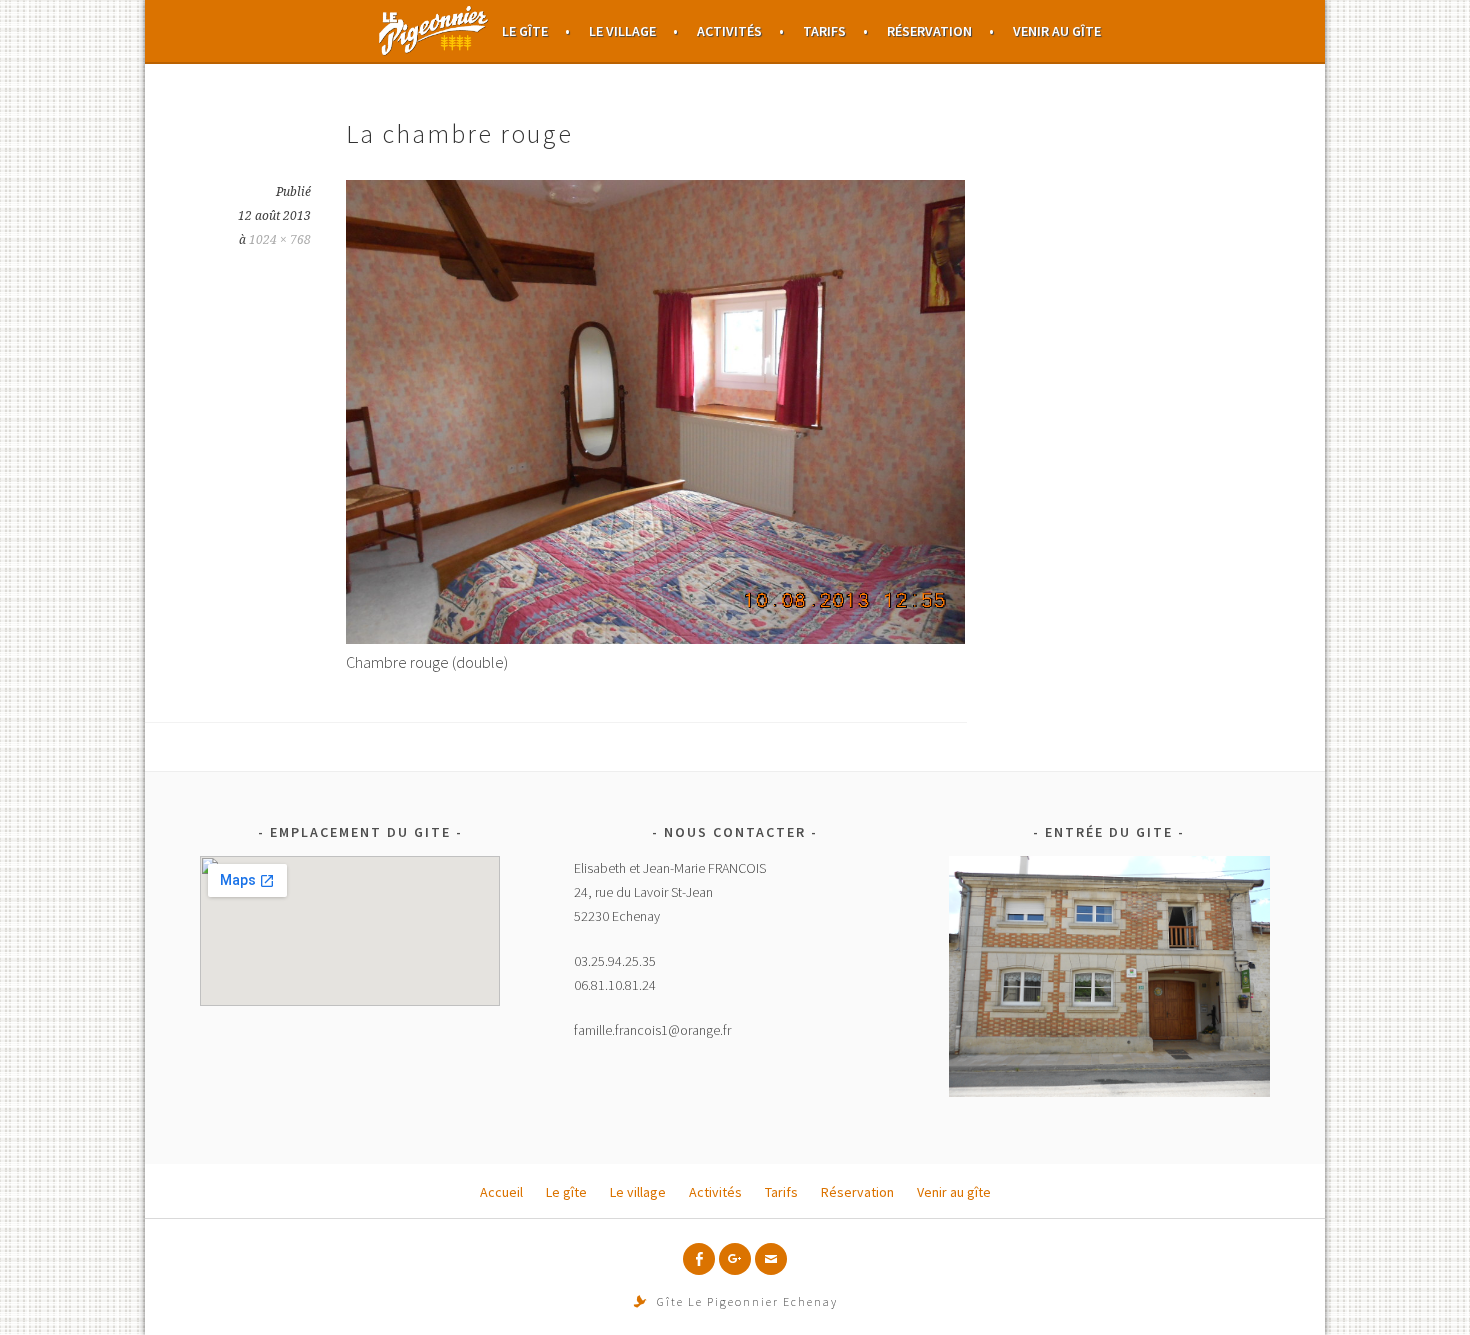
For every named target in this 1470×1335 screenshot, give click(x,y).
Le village (622, 31)
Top (1422, 1287)
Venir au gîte (1057, 31)
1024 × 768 (280, 240)
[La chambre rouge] (655, 638)
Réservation (929, 31)
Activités (729, 31)
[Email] (771, 1259)
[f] (699, 1259)
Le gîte (525, 31)
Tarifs (824, 31)
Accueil (434, 31)
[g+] (735, 1259)
